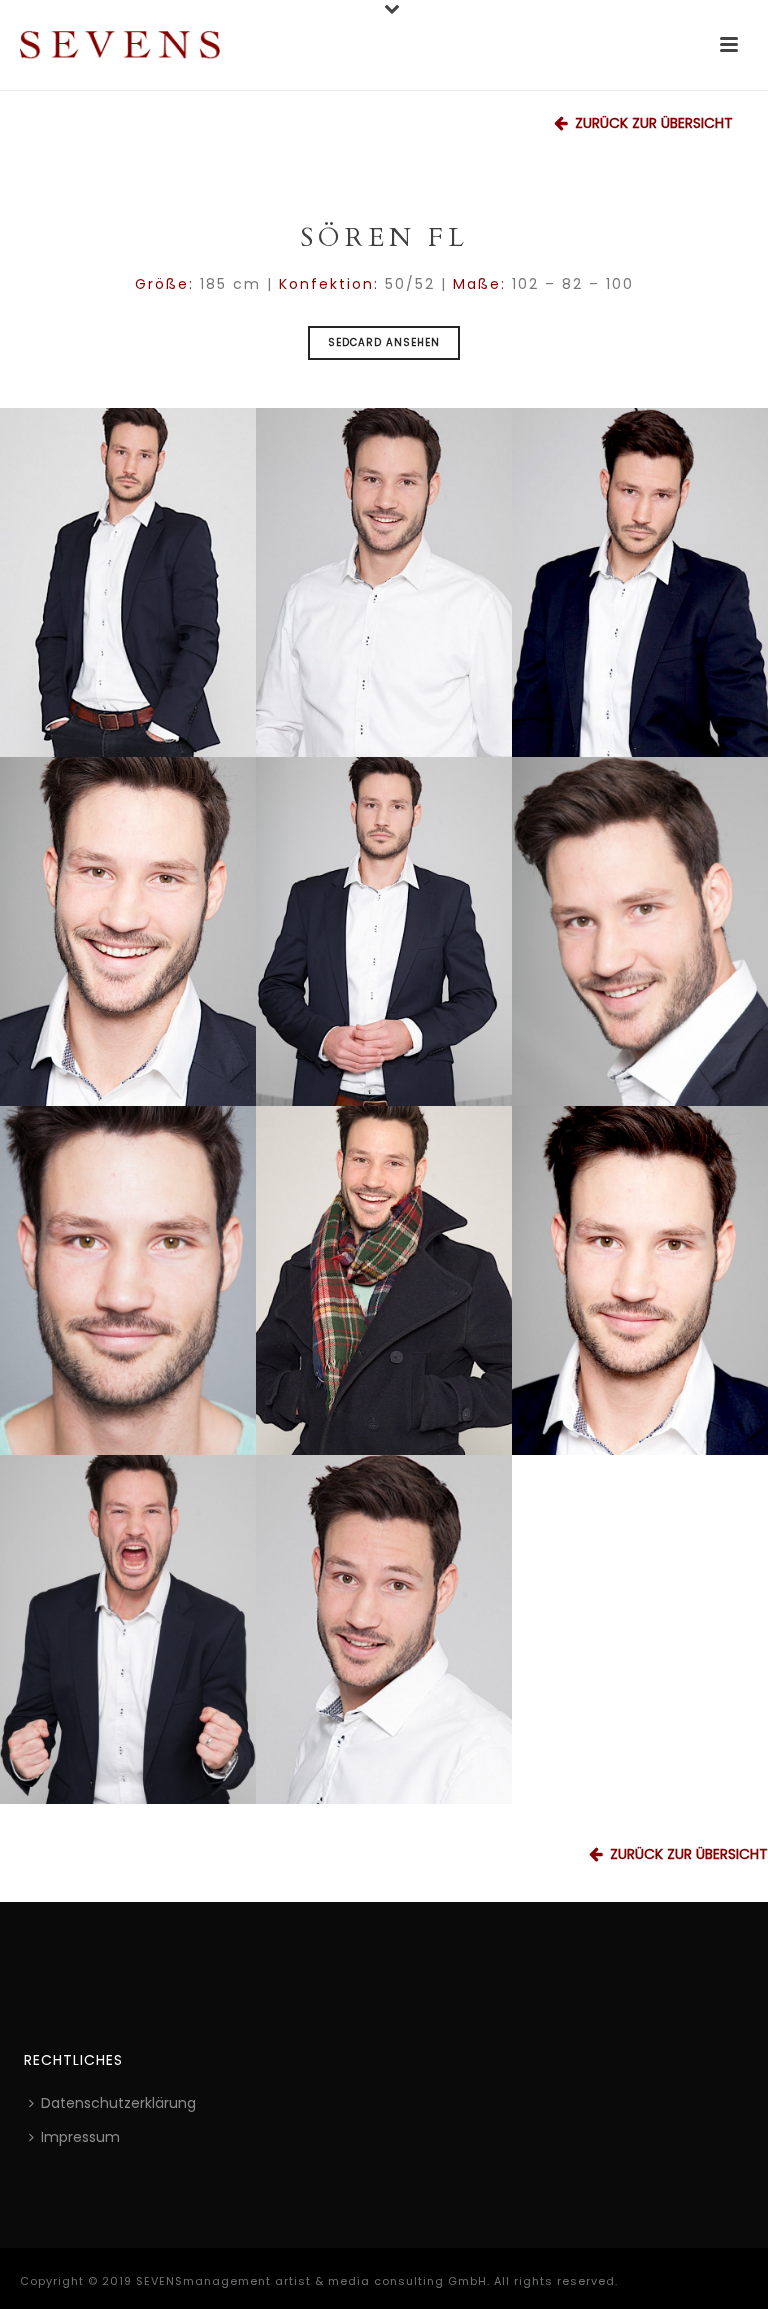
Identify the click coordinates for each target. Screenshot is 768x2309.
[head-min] (128, 931)
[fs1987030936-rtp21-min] (128, 1629)
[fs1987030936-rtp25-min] (640, 931)
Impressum (80, 2137)
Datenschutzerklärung (118, 2103)
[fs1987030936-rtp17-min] (384, 1629)
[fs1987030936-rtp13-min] (640, 582)
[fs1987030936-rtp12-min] (128, 582)
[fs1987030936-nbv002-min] (128, 1280)
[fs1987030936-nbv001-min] (384, 1280)
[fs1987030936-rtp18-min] (640, 1280)
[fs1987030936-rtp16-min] (384, 582)
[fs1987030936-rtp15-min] (384, 931)
